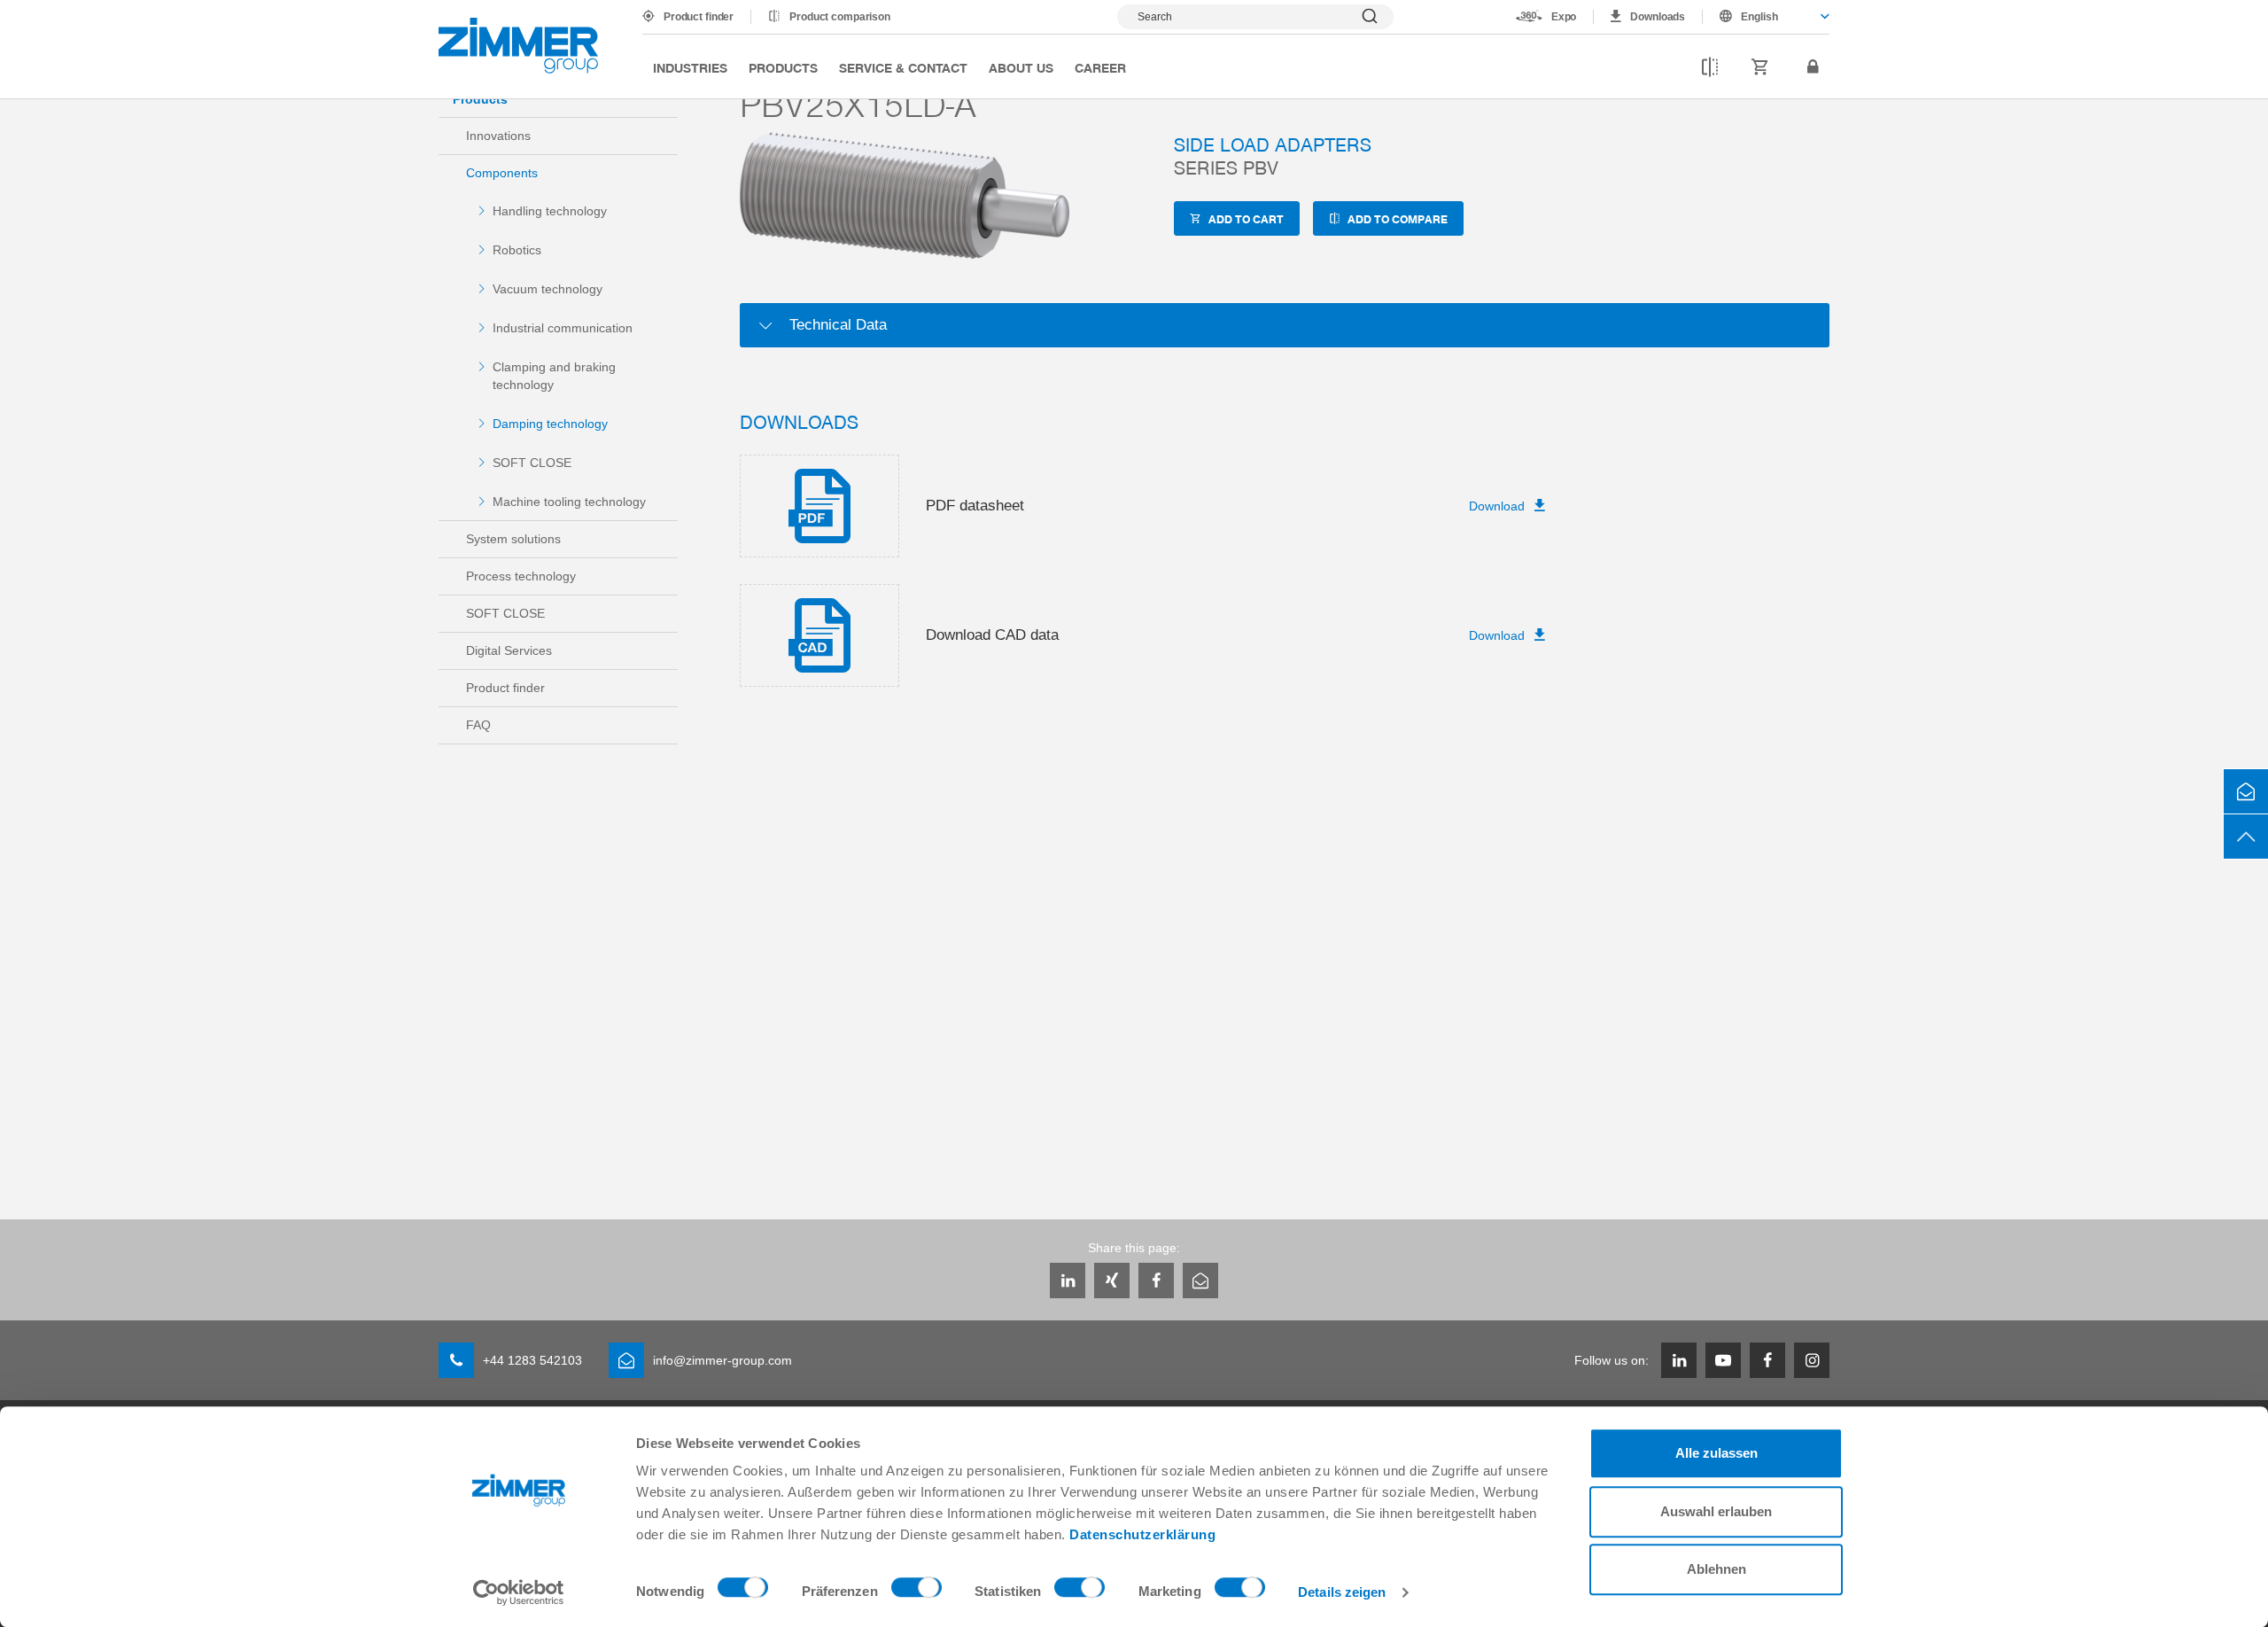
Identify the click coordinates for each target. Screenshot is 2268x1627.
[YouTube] (1723, 1360)
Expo (1564, 17)
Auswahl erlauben (1716, 1511)
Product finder (699, 17)
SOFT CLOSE (532, 463)
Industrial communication (563, 328)
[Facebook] (1156, 1281)
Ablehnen (1717, 1569)
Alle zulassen (1717, 1453)
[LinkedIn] (1068, 1281)
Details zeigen (1342, 1592)
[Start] (518, 46)
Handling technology (550, 211)
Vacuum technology (548, 289)
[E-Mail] (1200, 1281)
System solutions (513, 539)
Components (502, 173)
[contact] (2246, 791)
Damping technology (550, 424)
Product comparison (840, 17)
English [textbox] (1759, 17)
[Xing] (1112, 1281)
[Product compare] (1710, 67)
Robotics (517, 250)
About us (1021, 67)
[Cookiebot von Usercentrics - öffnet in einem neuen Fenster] (519, 1592)
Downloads (1658, 17)
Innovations (498, 136)
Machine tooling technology (569, 502)
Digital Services (509, 650)
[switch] (917, 1592)
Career (1100, 67)
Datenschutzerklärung (1142, 1534)
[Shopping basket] (1760, 67)
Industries (690, 67)
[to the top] (2246, 837)
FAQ (478, 725)
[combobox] (1766, 17)
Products (783, 67)
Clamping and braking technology (554, 376)
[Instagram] (1812, 1360)
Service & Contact (903, 67)
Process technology (521, 576)
